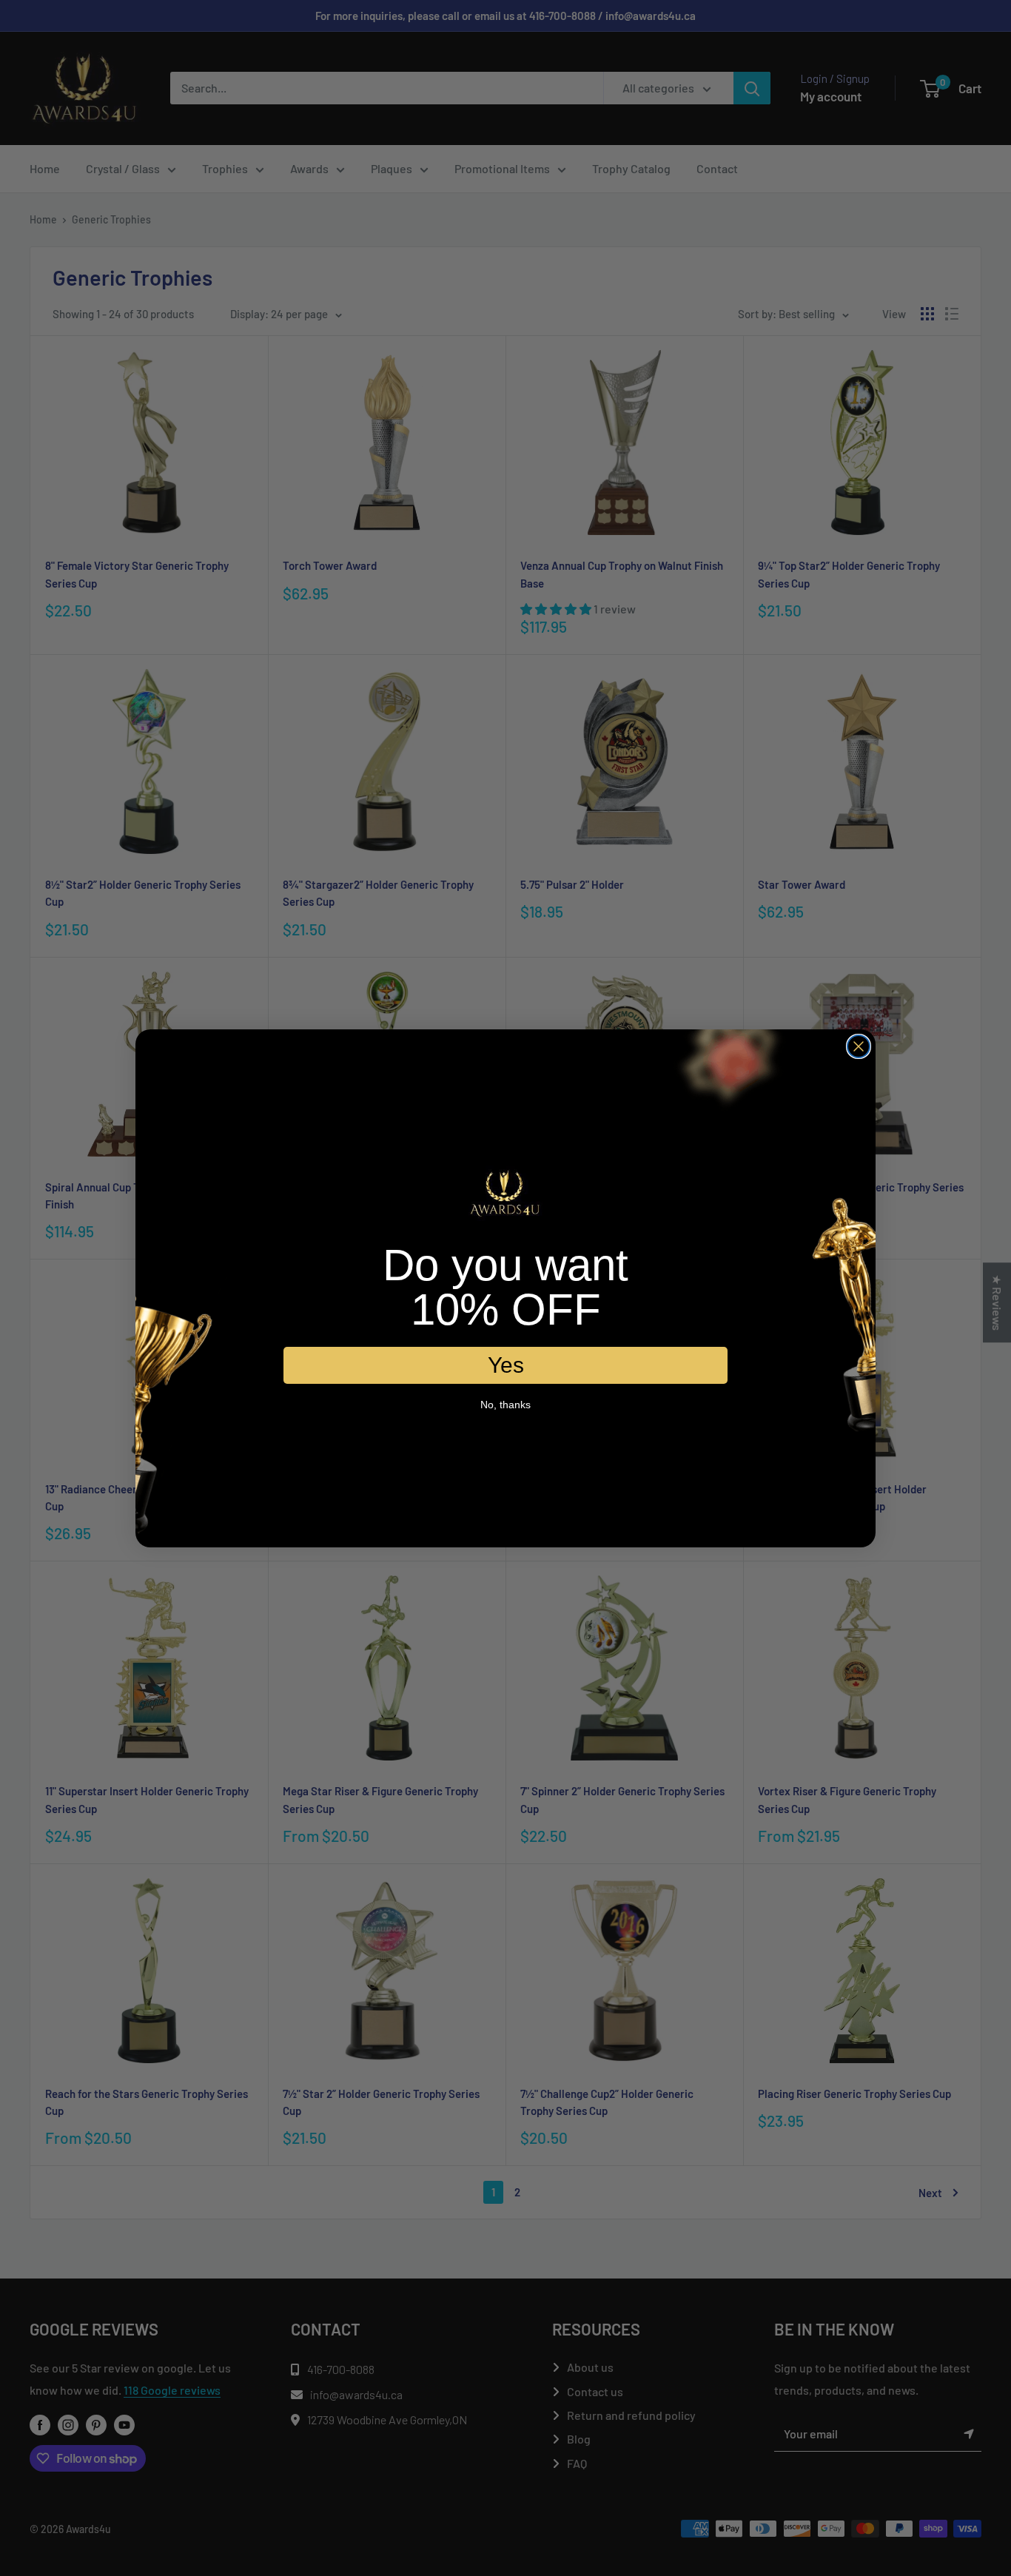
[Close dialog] (859, 1046)
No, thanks (505, 1405)
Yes (506, 1365)
